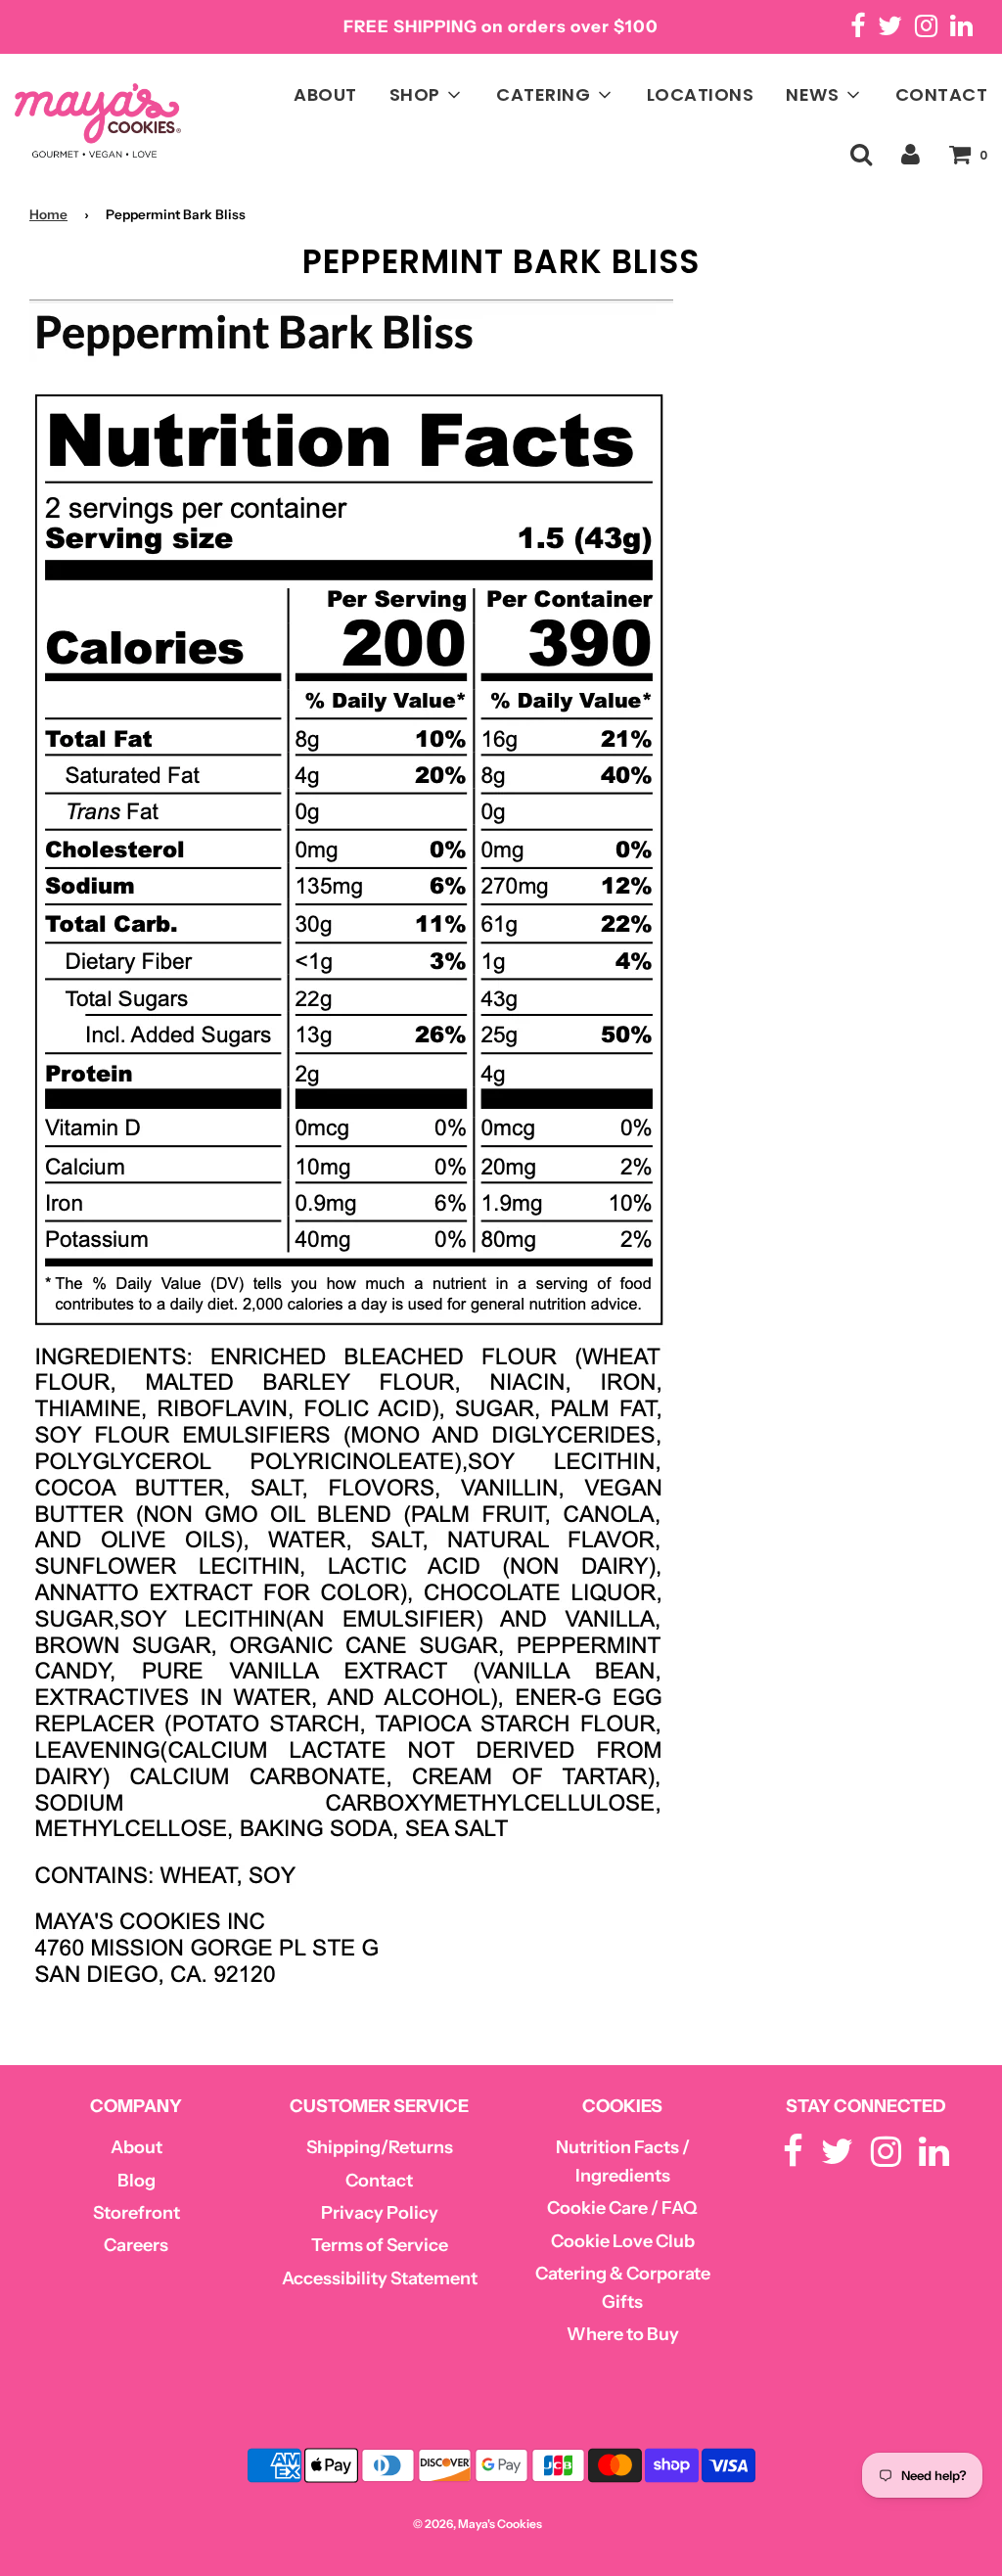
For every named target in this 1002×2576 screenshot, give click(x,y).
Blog (137, 2181)
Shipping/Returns (380, 2147)
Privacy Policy (380, 2213)
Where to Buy (623, 2334)
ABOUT (325, 94)
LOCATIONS (701, 94)
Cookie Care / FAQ (622, 2208)
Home (48, 214)
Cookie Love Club (623, 2241)
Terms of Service (380, 2245)
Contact (379, 2181)
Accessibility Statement (380, 2278)
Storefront (137, 2213)
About (137, 2147)
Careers (136, 2245)
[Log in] (911, 154)
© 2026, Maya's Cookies (478, 2524)
